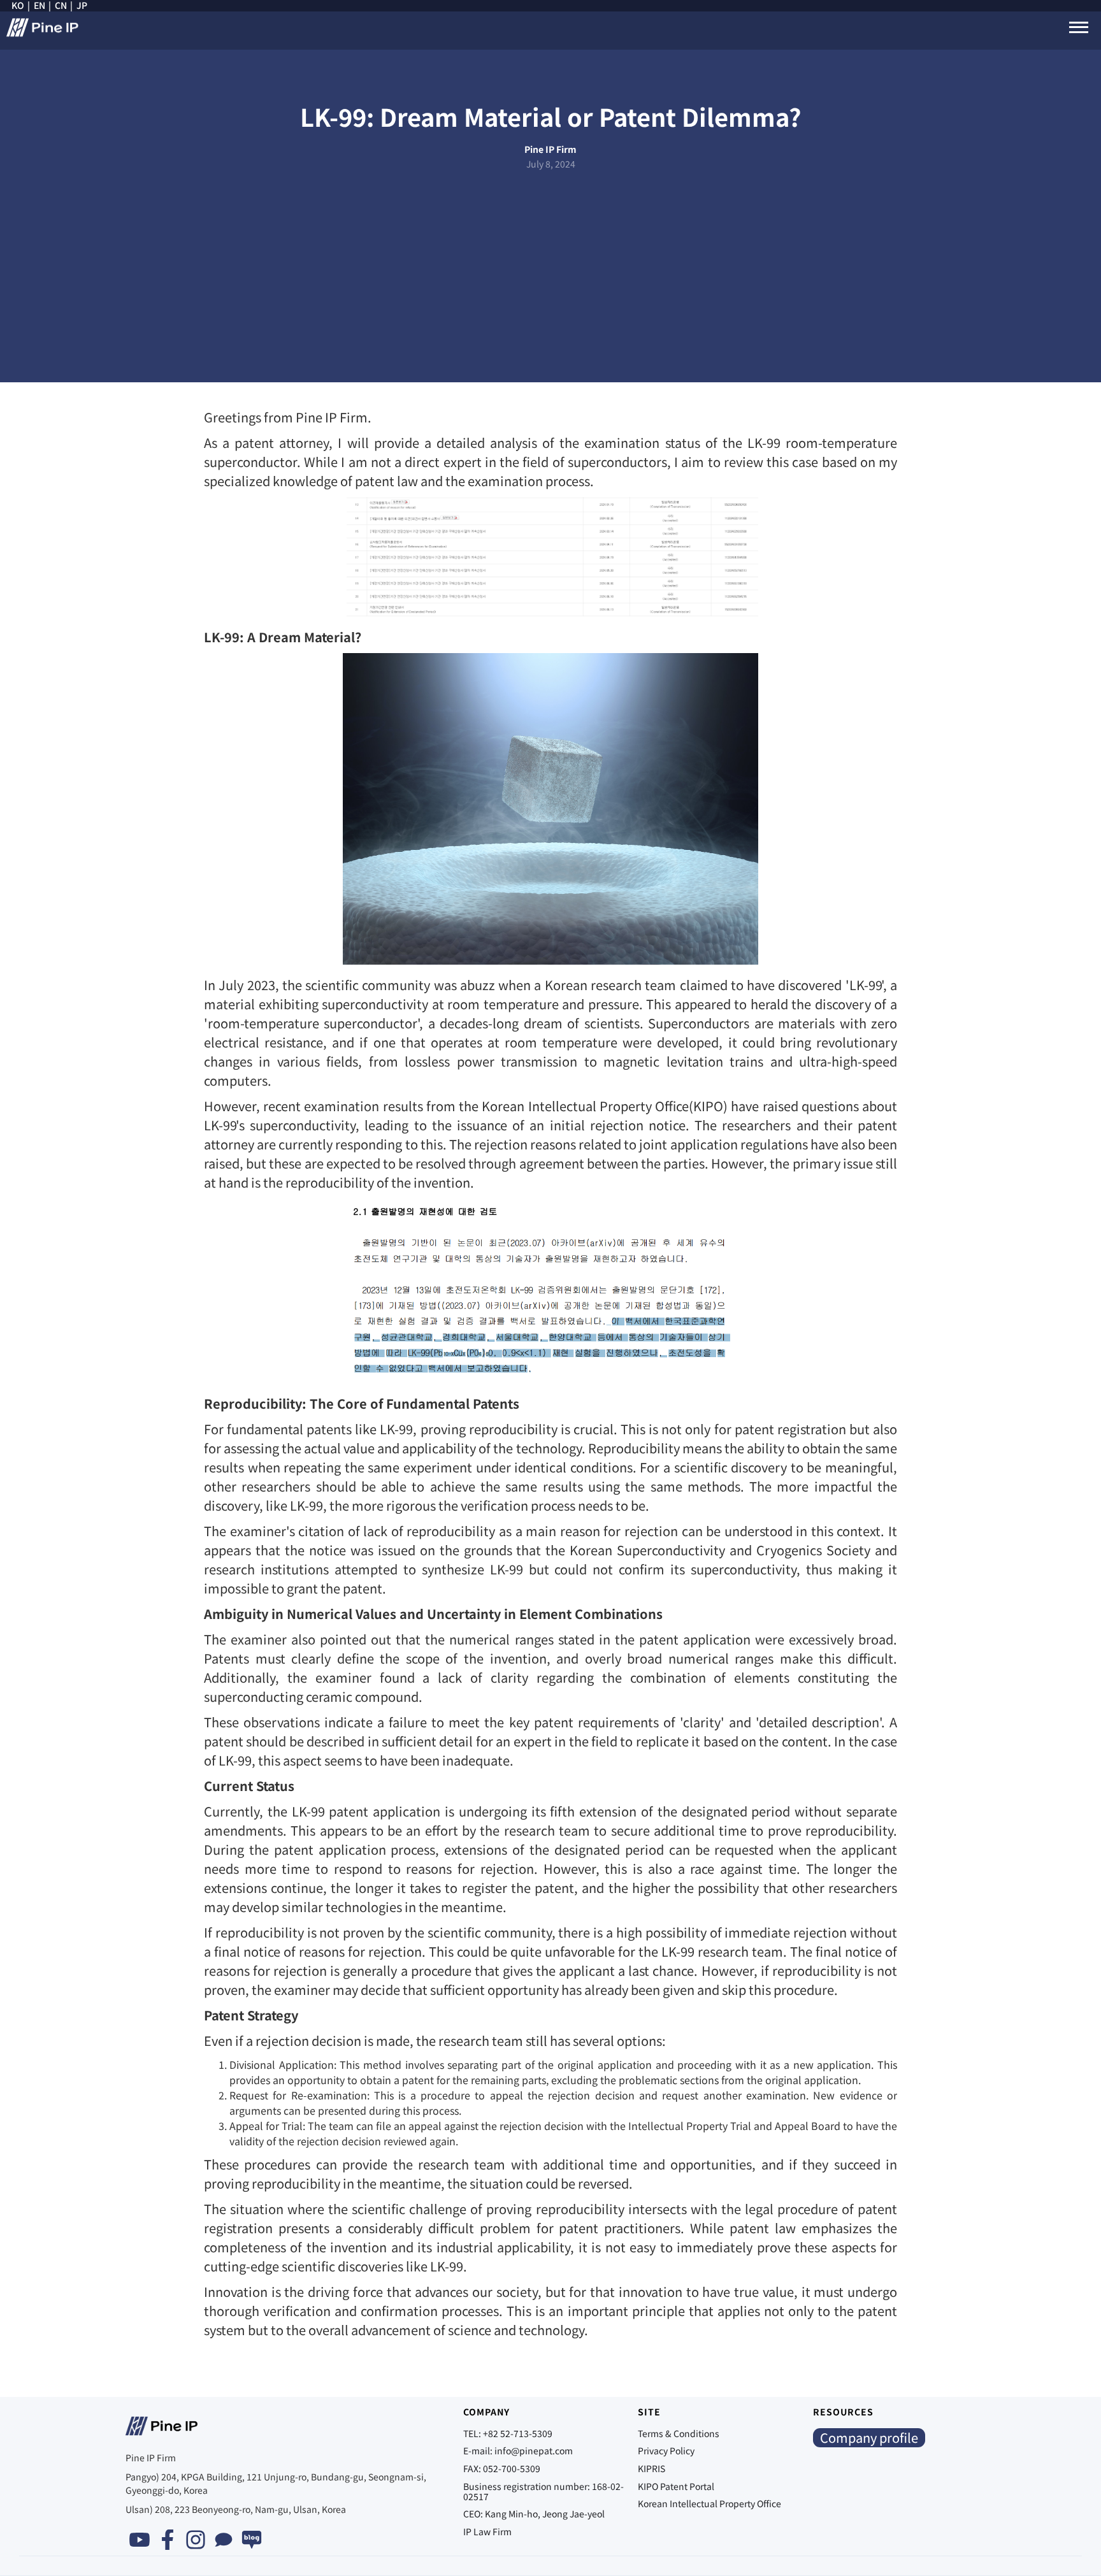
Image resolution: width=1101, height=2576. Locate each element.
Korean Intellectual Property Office (709, 2503)
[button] (1079, 27)
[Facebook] (168, 2540)
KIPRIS (651, 2468)
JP (82, 6)
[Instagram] (196, 2540)
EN (40, 6)
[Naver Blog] (252, 2540)
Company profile (869, 2437)
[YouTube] (140, 2540)
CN (61, 6)
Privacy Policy (666, 2450)
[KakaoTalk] (224, 2540)
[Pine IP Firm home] (46, 34)
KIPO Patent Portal (676, 2486)
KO (18, 6)
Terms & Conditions (679, 2433)
